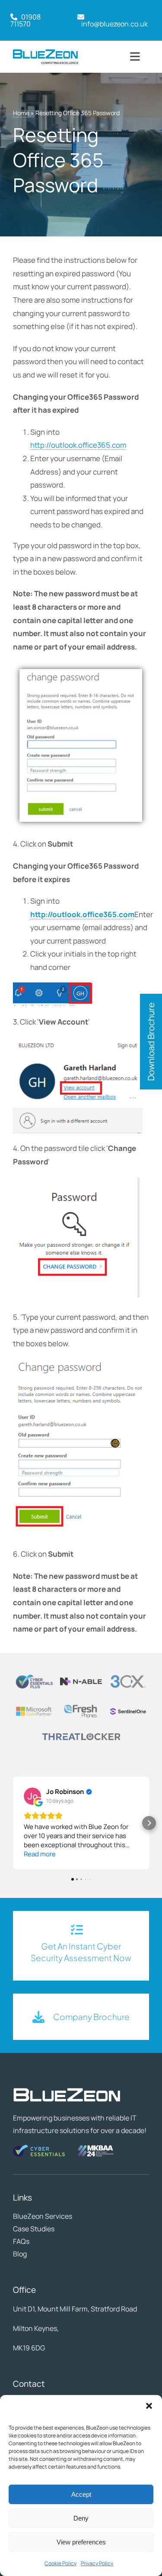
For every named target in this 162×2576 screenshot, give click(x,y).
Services (59, 2216)
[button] (149, 2406)
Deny (81, 2518)
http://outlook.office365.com (78, 445)
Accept (81, 2494)
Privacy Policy (97, 2563)
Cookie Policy (60, 2563)
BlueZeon (28, 2216)
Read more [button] (40, 1854)
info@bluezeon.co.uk (114, 24)
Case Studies (34, 2229)
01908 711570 (25, 20)
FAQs (21, 2241)
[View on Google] (32, 1796)
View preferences (81, 2542)
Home (21, 113)
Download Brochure (151, 1042)
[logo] (46, 53)
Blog (20, 2254)
